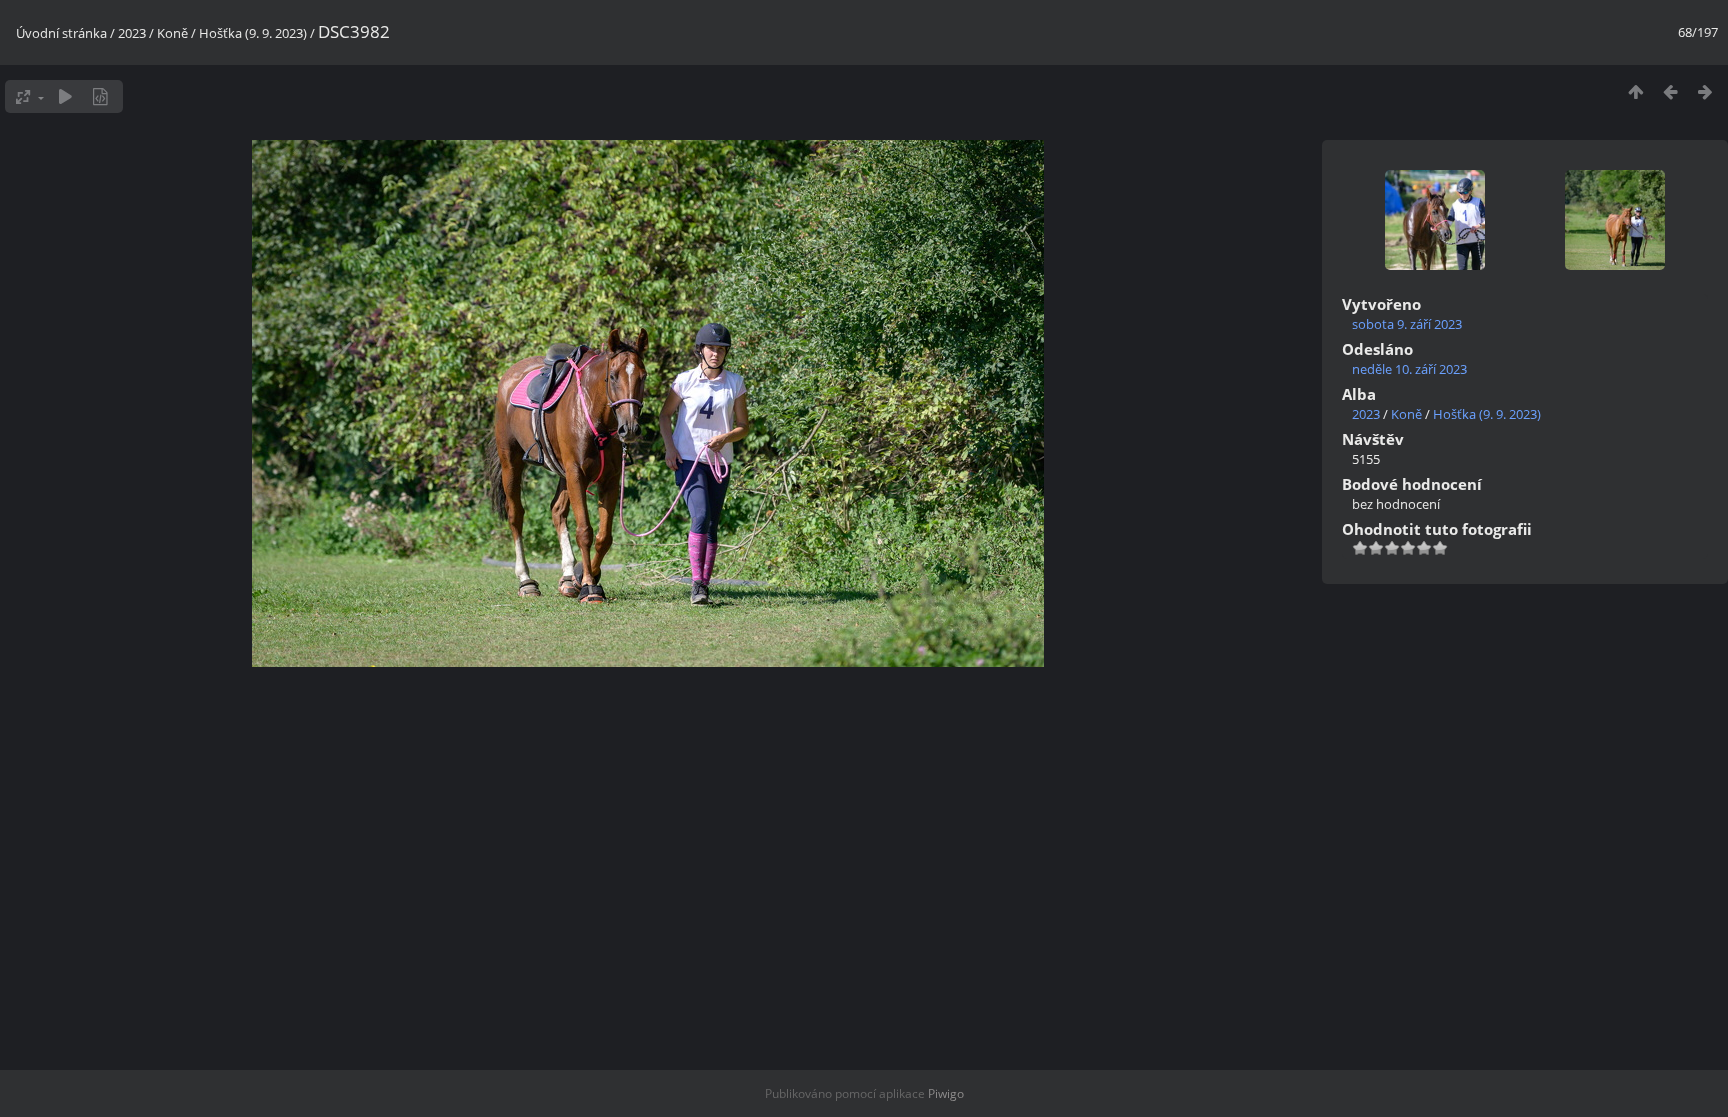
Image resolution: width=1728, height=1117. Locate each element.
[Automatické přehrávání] (65, 96)
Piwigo (946, 1093)
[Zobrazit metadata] (100, 96)
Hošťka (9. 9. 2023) (253, 33)
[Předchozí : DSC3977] (1670, 91)
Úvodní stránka (61, 33)
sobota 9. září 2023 (1407, 324)
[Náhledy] (1635, 91)
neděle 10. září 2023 (1409, 369)
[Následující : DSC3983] (1705, 91)
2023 (132, 33)
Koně (172, 33)
